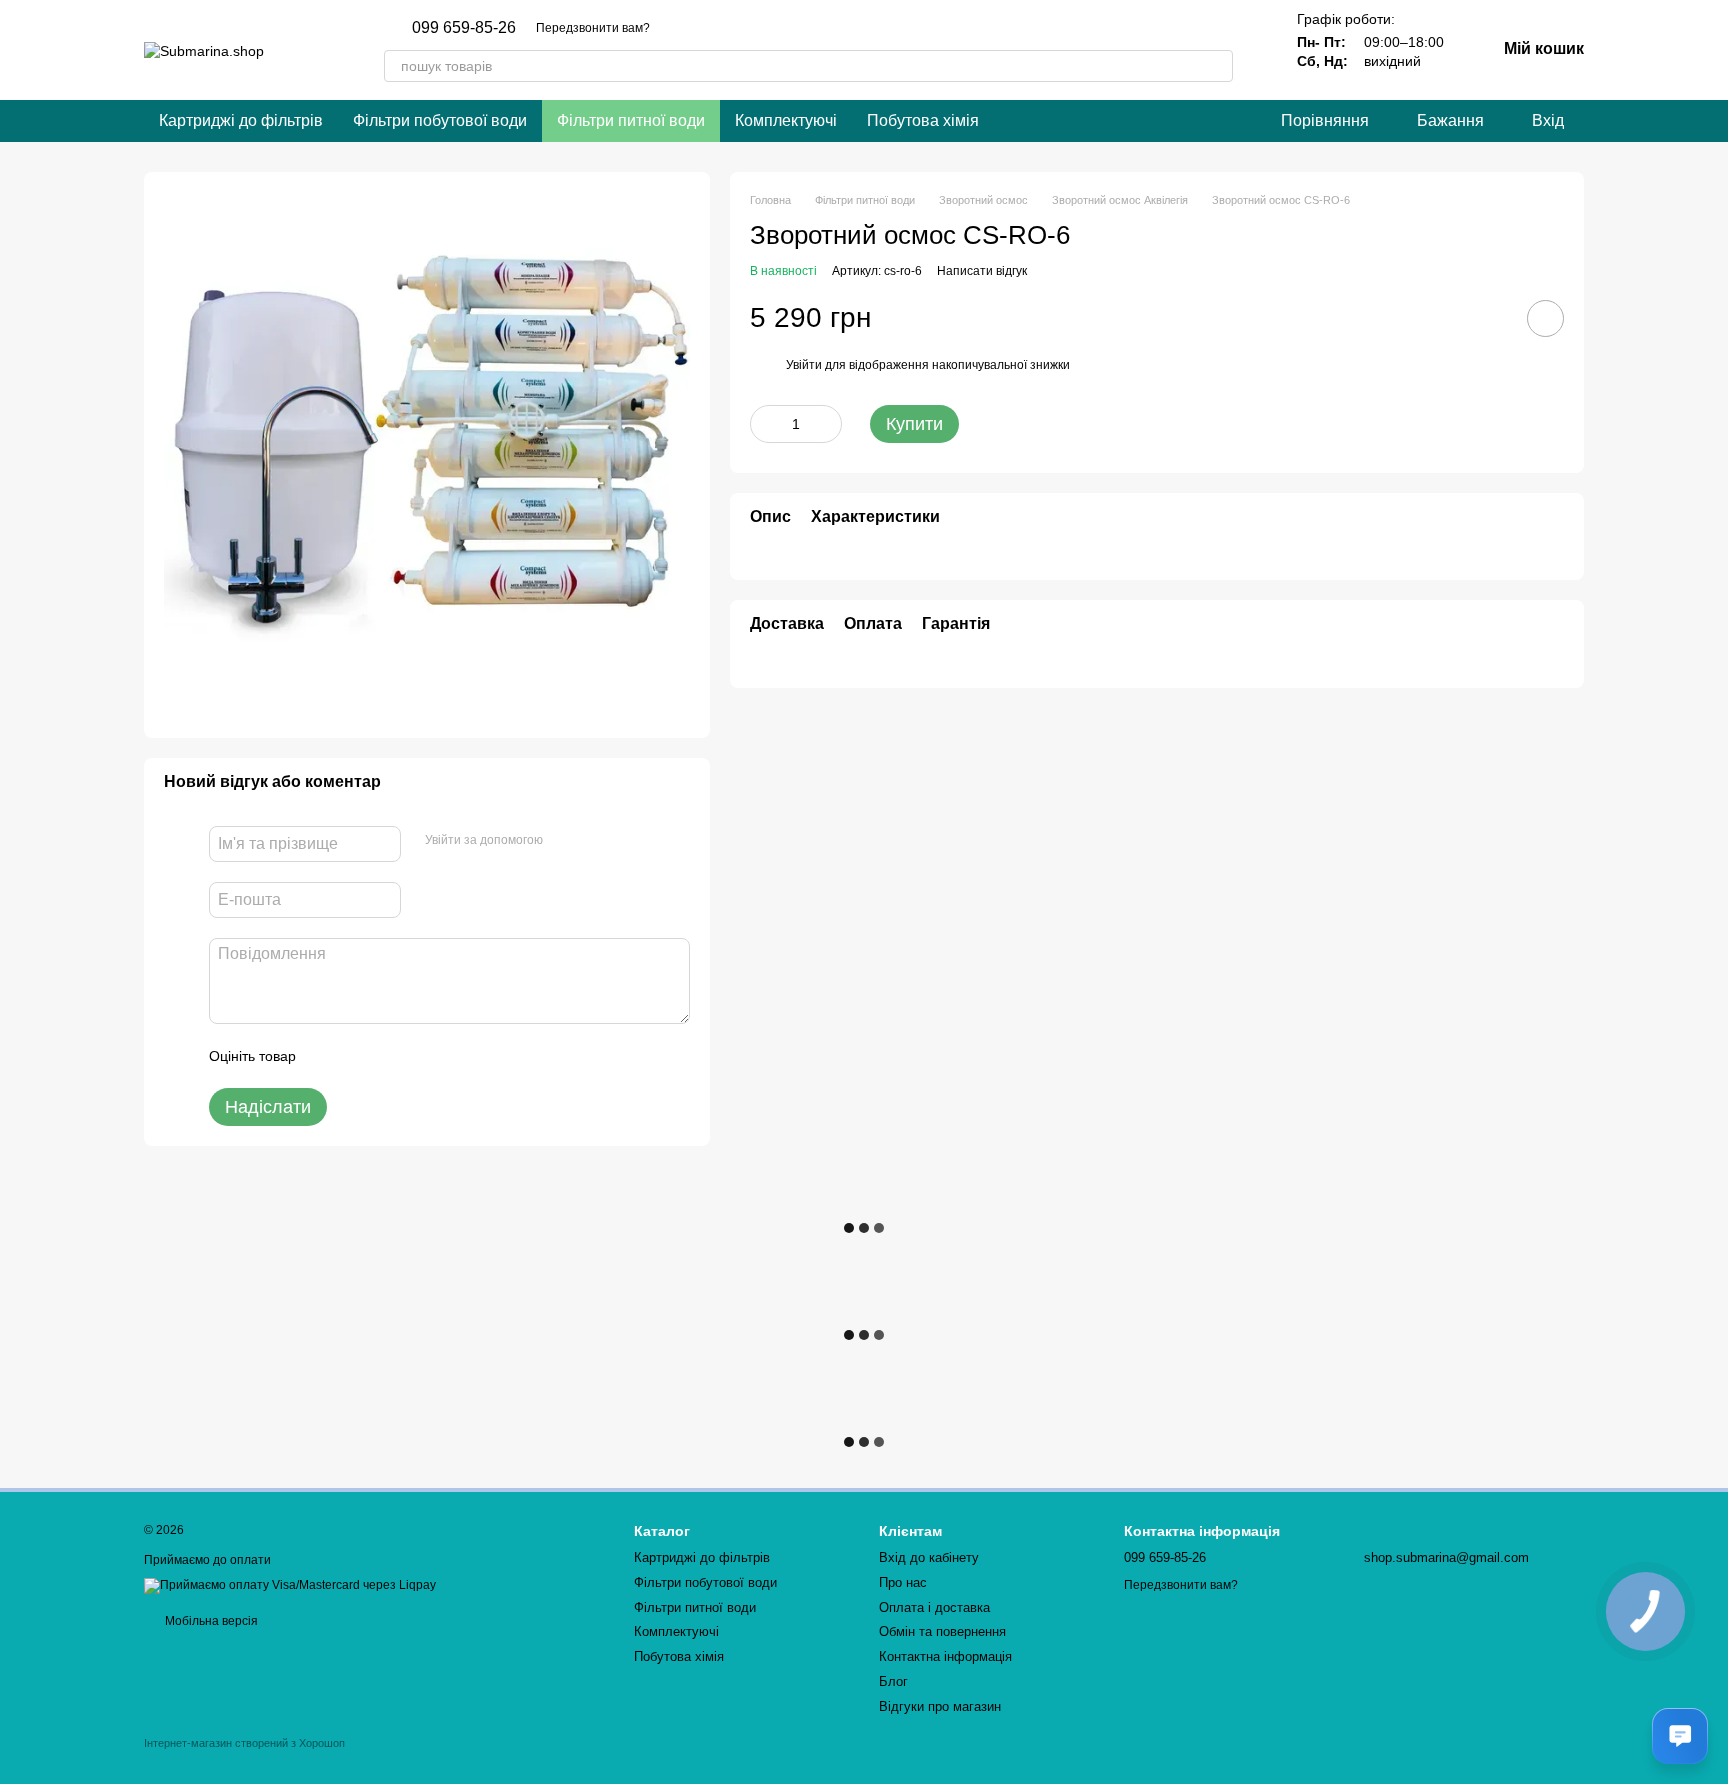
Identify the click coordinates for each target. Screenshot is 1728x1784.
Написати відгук (982, 272)
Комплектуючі (786, 120)
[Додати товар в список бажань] (1545, 318)
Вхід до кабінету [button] (929, 1557)
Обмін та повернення (942, 1631)
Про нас (903, 1582)
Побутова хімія (923, 120)
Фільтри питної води (631, 120)
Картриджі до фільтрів (241, 120)
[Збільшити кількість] (827, 424)
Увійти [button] (804, 366)
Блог (893, 1681)
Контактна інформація (945, 1656)
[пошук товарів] (1217, 66)
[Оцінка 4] (425, 1056)
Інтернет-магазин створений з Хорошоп (244, 1743)
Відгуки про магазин (940, 1706)
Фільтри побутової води (440, 120)
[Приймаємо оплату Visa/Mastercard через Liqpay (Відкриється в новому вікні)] (290, 1585)
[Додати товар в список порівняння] (1489, 318)
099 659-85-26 (464, 28)
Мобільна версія (210, 1621)
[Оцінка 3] (393, 1056)
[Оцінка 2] (361, 1056)
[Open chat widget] (1680, 1736)
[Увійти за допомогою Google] (597, 841)
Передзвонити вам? (593, 28)
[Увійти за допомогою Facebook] (565, 841)
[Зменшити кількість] (765, 424)
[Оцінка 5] (457, 1056)
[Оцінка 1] (329, 1056)
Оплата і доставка (934, 1607)
